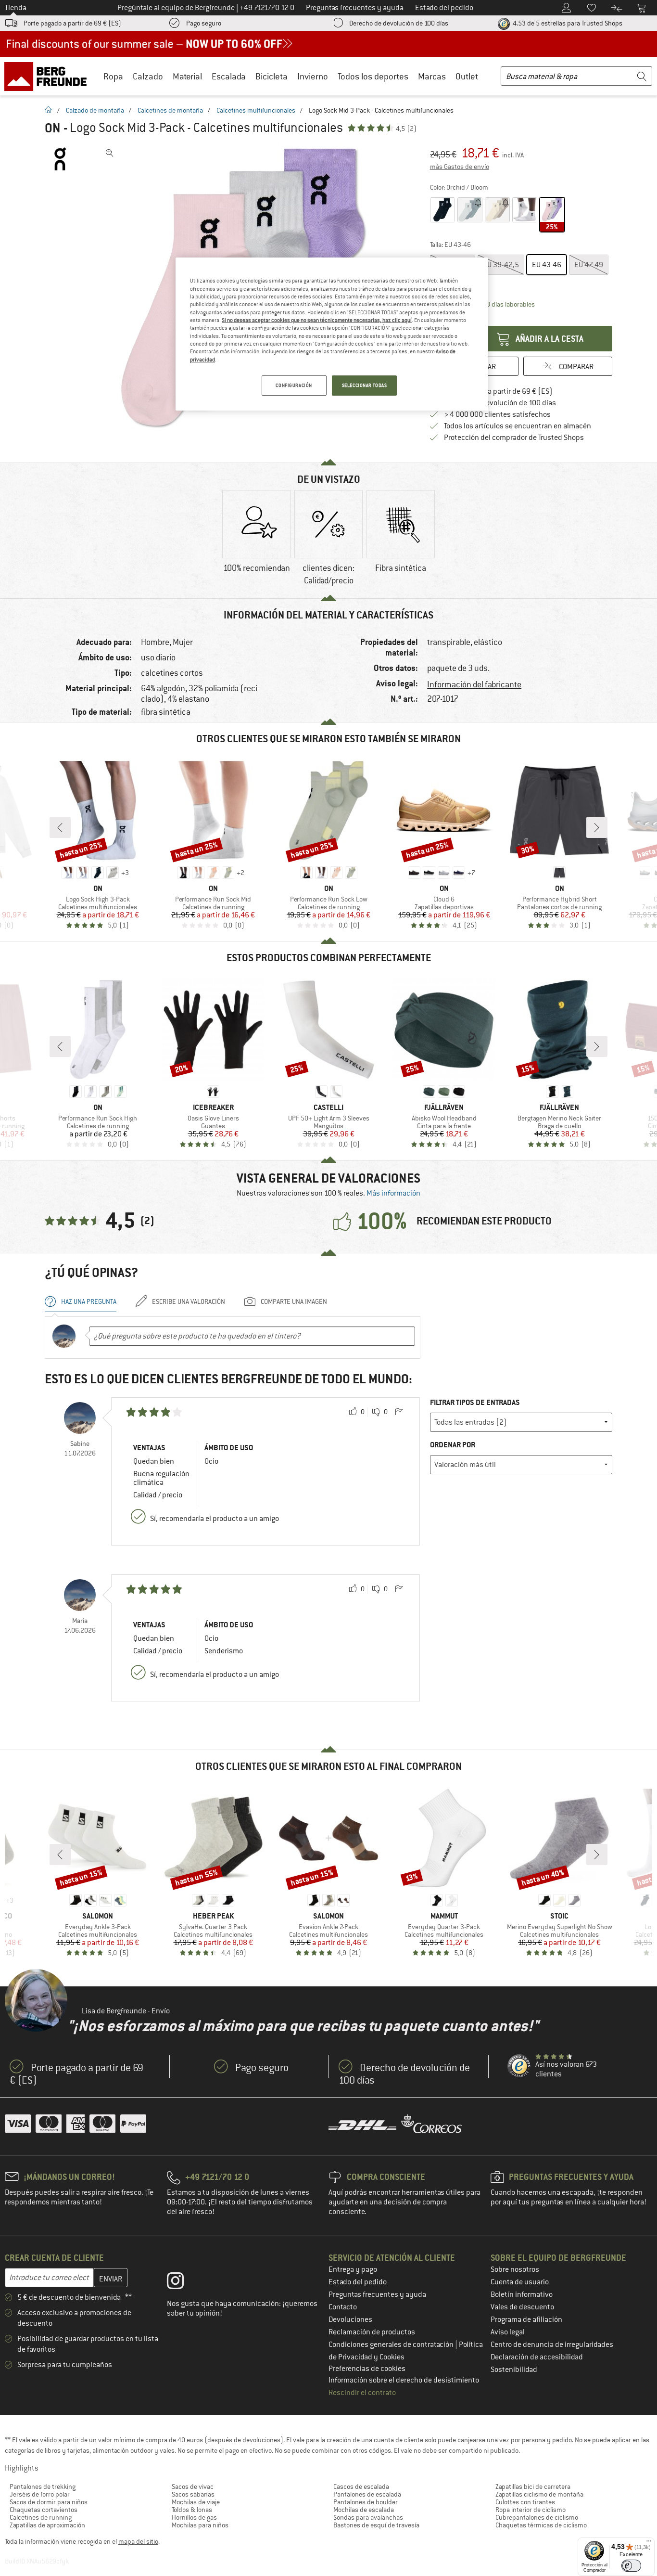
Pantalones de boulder (366, 2502)
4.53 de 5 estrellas (567, 23)
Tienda (16, 8)
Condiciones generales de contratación (392, 2344)
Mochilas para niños (200, 2525)
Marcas (432, 76)
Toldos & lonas (192, 2510)
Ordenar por (453, 1445)
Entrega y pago (353, 2269)
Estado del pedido (358, 2282)
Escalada (229, 76)
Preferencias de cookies (367, 2369)
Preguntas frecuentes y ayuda (377, 2294)
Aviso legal (508, 2332)
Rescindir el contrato (362, 2393)
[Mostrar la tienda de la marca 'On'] (60, 159)
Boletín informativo (522, 2294)
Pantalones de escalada (367, 2494)
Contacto (343, 2307)
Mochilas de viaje (196, 2502)
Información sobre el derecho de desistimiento (404, 2380)
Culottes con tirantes (525, 2502)
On (53, 128)
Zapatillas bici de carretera (533, 2486)
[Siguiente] (597, 827)
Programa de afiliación (526, 2319)
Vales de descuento (522, 2307)
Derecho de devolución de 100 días (399, 23)
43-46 (547, 265)
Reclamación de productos (372, 2332)
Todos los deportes (373, 76)
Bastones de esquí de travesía (376, 2525)
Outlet (467, 76)
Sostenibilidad (514, 2370)
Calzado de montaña (95, 110)
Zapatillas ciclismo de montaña (539, 2494)
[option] (256, 540)
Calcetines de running (41, 2517)
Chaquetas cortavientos (44, 2510)
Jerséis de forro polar (40, 2494)
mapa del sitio (138, 2541)
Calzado (148, 76)
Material (187, 76)
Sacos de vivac (193, 2486)
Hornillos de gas (194, 2517)
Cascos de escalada (361, 2486)
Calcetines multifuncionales (256, 110)
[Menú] (649, 2543)
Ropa (113, 76)
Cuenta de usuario (520, 2282)
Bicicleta (272, 76)
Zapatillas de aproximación (47, 2525)
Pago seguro (204, 23)
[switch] (631, 2566)
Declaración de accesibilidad (537, 2357)
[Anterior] (60, 827)
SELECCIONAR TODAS (365, 385)
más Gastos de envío (460, 167)
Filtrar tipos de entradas (475, 1402)
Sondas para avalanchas (368, 2517)
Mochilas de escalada (364, 2510)
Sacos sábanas (193, 2494)
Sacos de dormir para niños (49, 2502)
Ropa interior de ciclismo (531, 2510)
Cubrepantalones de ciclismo (537, 2517)
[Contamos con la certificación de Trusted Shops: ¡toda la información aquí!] (519, 2066)
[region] (332, 334)
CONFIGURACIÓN (294, 385)
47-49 (589, 265)
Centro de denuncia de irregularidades (552, 2344)
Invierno (313, 76)
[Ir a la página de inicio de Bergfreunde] (49, 76)
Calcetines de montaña (170, 110)
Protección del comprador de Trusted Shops (514, 438)
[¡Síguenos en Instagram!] (183, 2283)
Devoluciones (350, 2319)
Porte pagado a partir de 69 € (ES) (72, 23)
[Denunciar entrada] (399, 1412)
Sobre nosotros (515, 2269)
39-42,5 (501, 265)
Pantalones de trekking (43, 2486)
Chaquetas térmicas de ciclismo (541, 2525)
